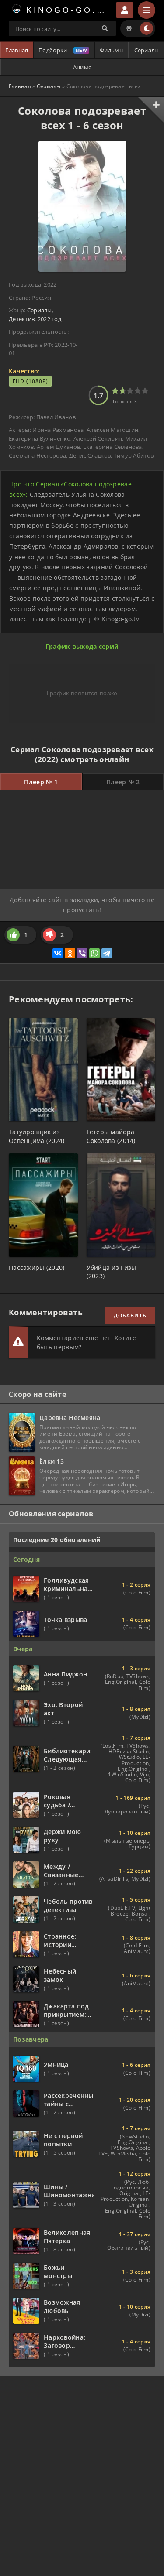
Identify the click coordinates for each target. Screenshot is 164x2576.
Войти (125, 10)
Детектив (22, 319)
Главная (17, 50)
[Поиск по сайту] (105, 28)
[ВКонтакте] (58, 953)
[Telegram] (107, 953)
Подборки (53, 50)
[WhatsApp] (94, 953)
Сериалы (147, 50)
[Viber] (82, 953)
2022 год (49, 319)
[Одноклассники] (70, 953)
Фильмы (112, 50)
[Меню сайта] (147, 10)
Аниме (82, 67)
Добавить (130, 1315)
